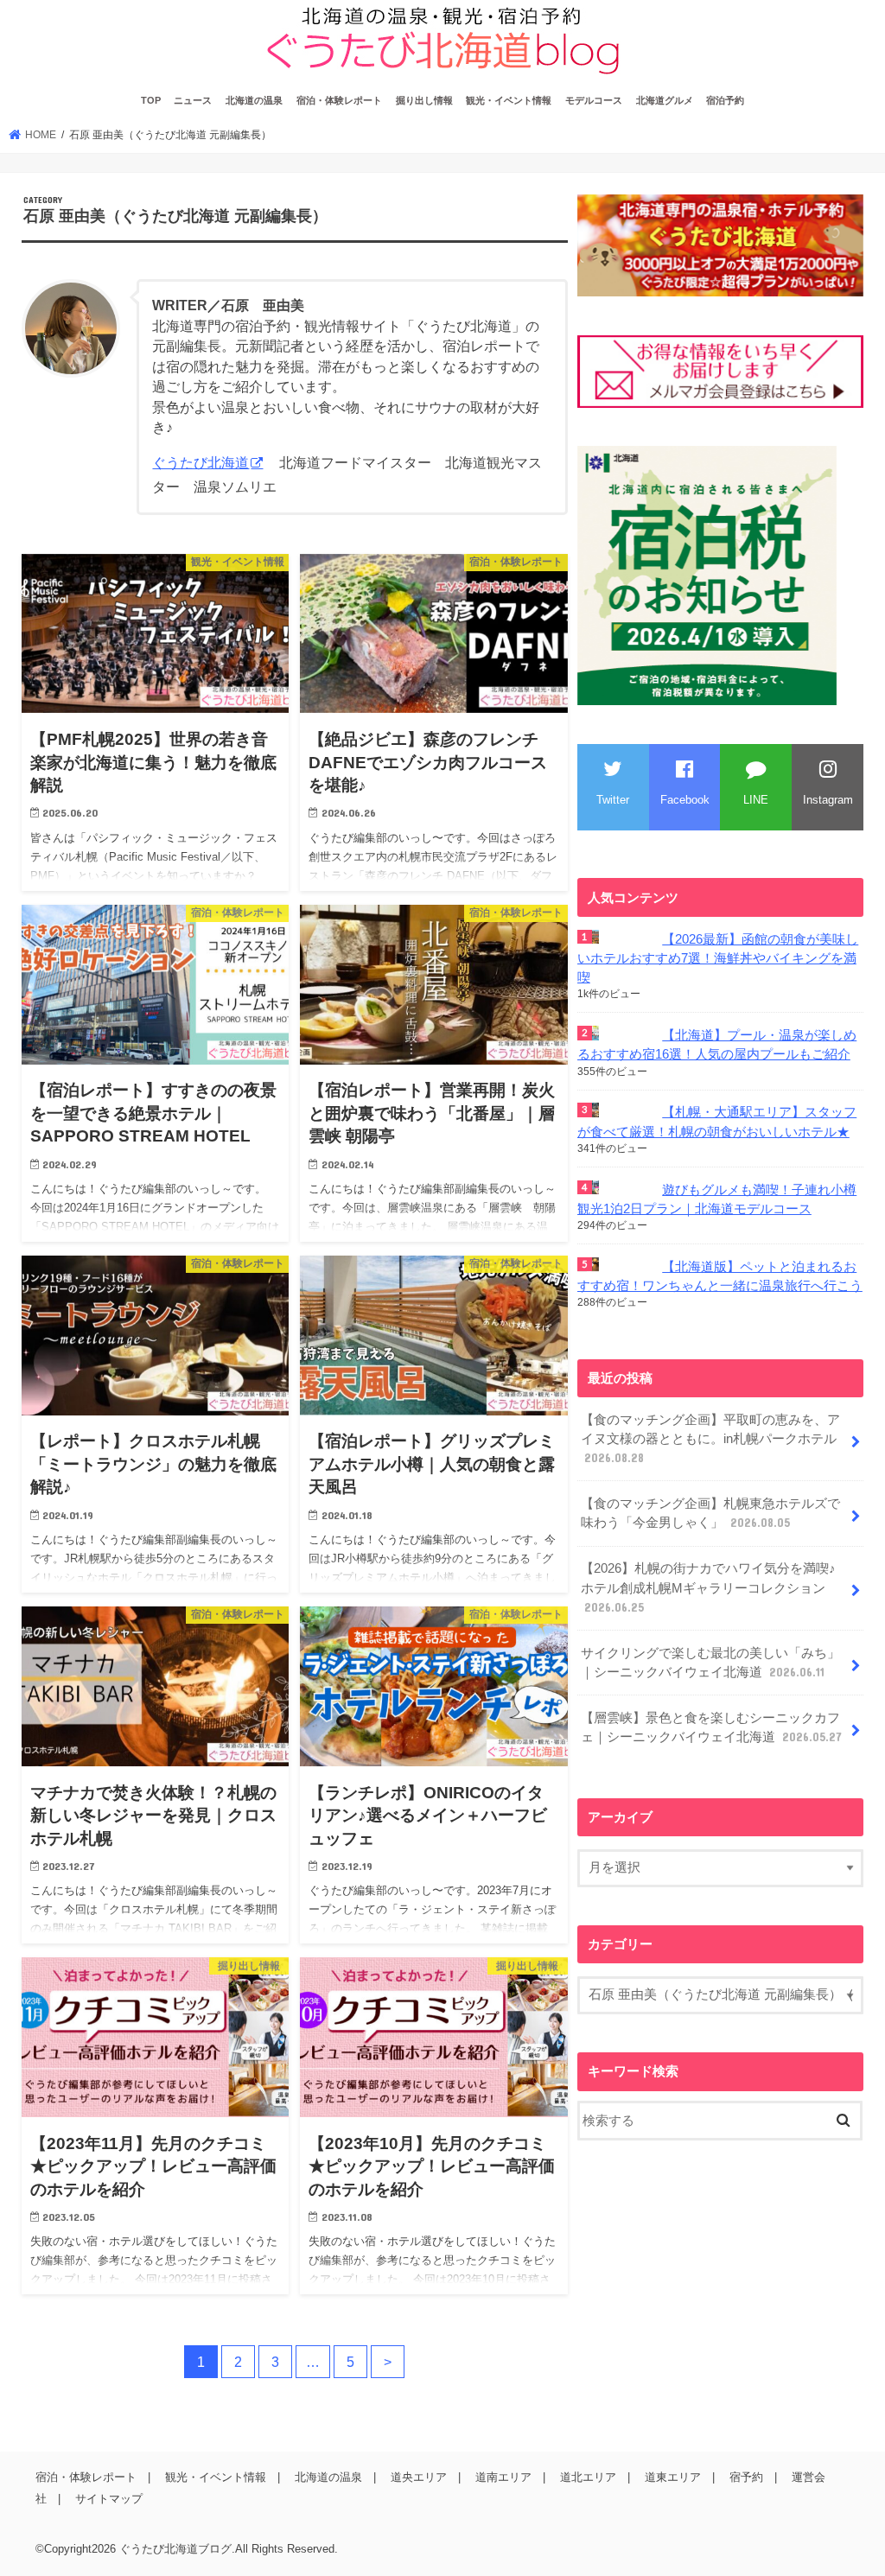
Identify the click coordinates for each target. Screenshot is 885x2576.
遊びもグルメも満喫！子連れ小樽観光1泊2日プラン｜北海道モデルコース (717, 1199)
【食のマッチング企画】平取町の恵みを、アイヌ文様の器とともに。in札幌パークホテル (710, 1439)
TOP (151, 100)
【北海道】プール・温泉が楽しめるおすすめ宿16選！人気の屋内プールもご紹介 (717, 1045)
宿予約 (746, 2477)
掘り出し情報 (424, 100)
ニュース (193, 100)
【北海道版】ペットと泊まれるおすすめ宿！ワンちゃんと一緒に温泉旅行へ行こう (720, 1276)
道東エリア (673, 2477)
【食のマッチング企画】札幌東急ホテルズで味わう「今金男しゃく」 (710, 1513)
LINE (756, 800)
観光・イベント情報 (509, 100)
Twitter (613, 800)
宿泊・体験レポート (339, 100)
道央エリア (419, 2477)
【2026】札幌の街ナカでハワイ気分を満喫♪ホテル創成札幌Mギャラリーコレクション (708, 1587)
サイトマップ (109, 2499)
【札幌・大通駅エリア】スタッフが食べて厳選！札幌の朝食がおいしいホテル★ (717, 1122)
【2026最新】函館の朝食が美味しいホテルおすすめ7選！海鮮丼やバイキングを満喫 (718, 958)
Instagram (828, 800)
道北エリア (588, 2477)
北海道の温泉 (254, 100)
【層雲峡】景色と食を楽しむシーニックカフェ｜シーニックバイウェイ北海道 (711, 1727)
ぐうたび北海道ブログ (175, 2549)
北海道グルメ (665, 100)
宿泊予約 (725, 100)
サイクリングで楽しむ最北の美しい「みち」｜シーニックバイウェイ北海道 (710, 1663)
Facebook (685, 800)
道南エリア (503, 2477)
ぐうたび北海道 (201, 463)
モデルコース (594, 100)
